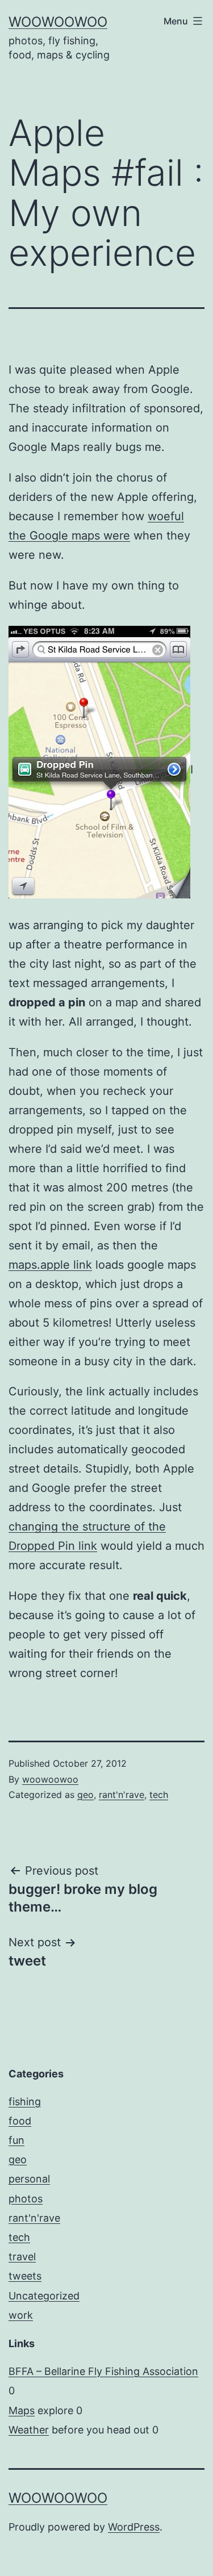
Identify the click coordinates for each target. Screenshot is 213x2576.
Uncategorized (44, 2296)
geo (85, 1795)
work (21, 2315)
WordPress (134, 2527)
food (20, 2121)
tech (159, 1795)
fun (16, 2140)
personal (29, 2179)
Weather (29, 2430)
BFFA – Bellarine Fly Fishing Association (103, 2371)
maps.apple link (50, 1265)
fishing (25, 2102)
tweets (25, 2276)
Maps (22, 2410)
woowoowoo (58, 22)
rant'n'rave (122, 1795)
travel (22, 2257)
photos (26, 2199)
